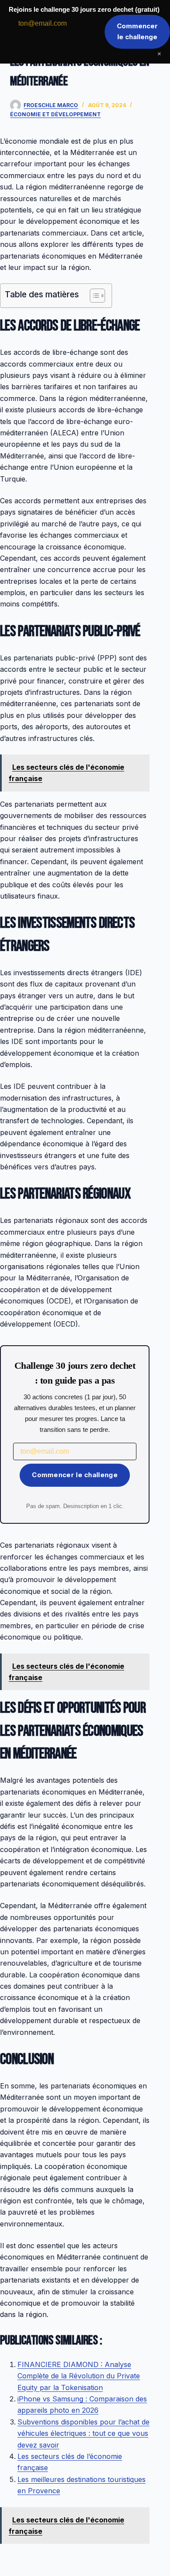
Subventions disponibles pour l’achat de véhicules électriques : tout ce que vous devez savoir (83, 2433)
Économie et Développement (55, 114)
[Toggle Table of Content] (93, 296)
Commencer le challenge (75, 1475)
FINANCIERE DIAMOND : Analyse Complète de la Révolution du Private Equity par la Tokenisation (79, 2376)
